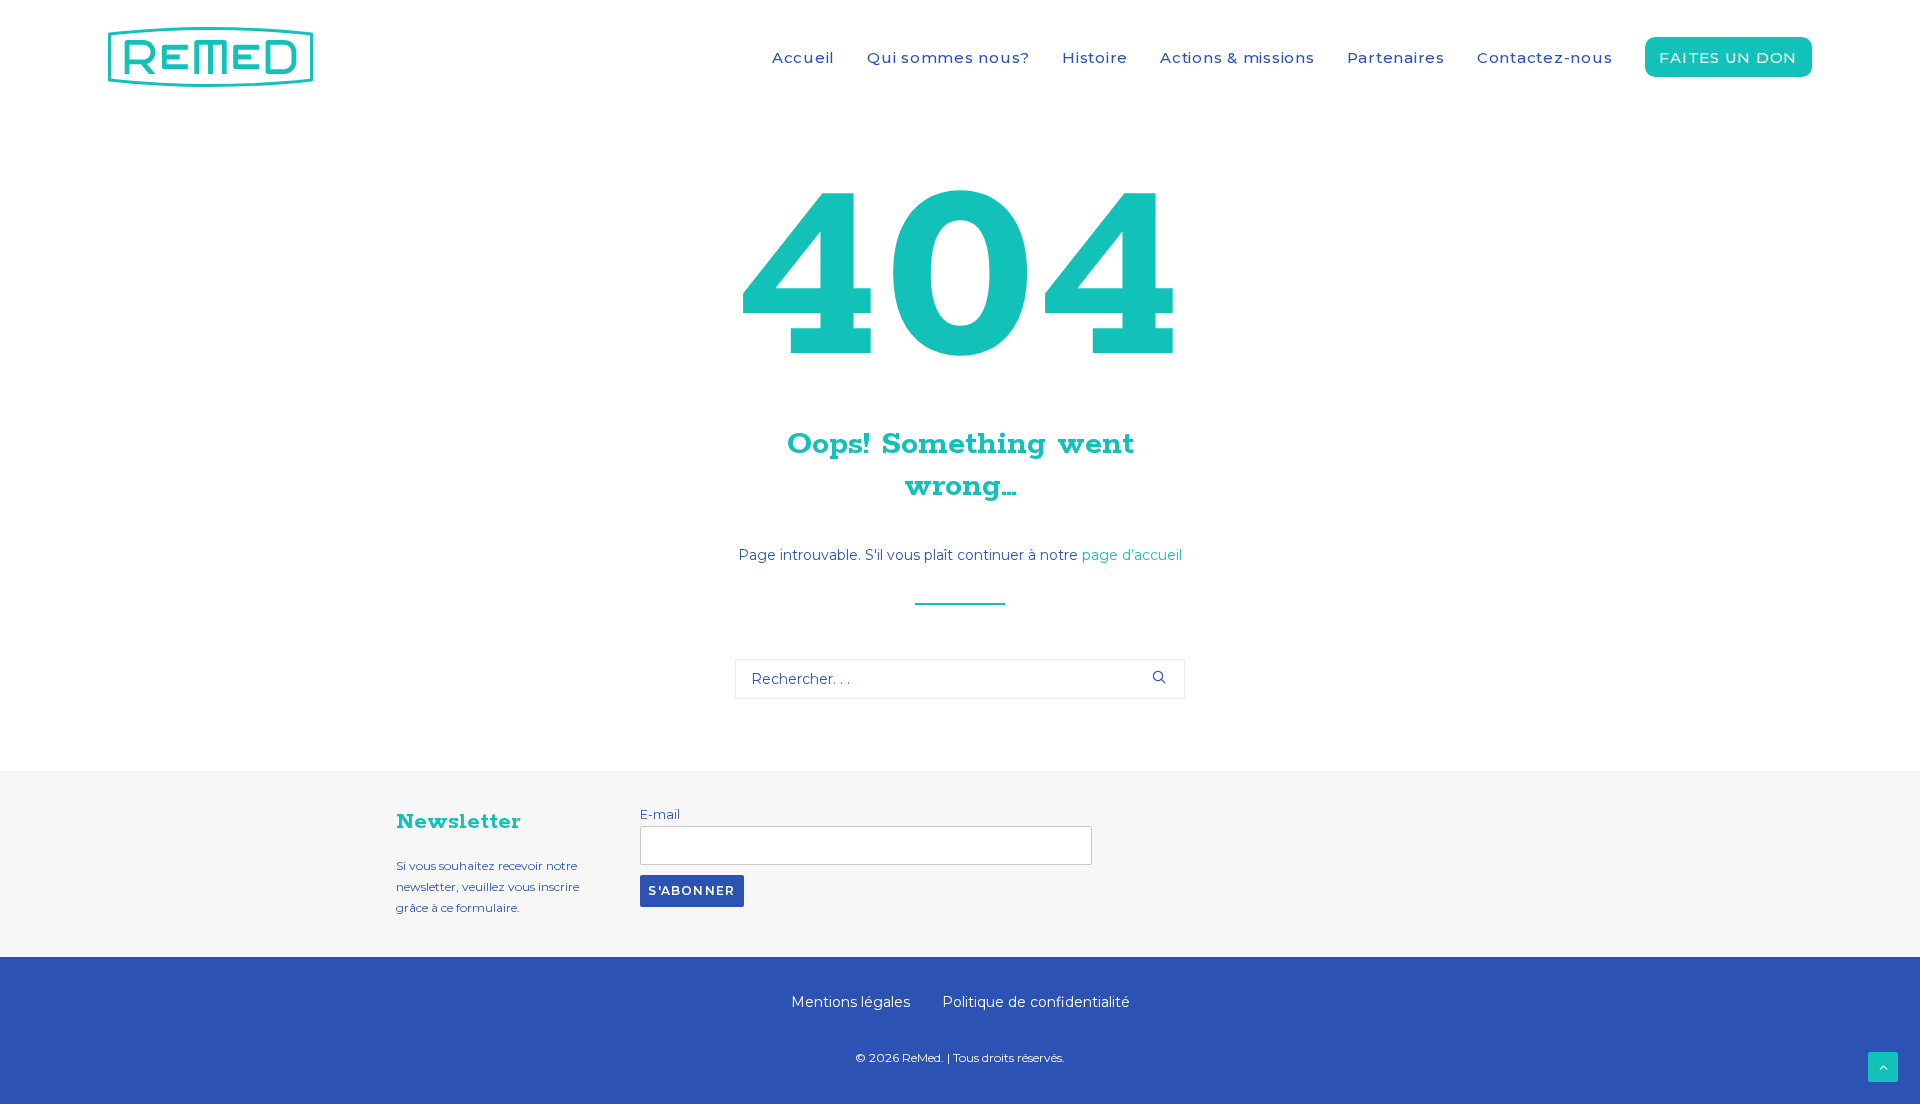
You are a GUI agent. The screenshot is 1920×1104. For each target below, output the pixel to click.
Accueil (803, 57)
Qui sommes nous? (948, 57)
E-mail (660, 814)
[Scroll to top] (1883, 1066)
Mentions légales (850, 1002)
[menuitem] (810, 57)
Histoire (1095, 57)
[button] (1159, 677)
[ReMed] (210, 57)
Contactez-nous (1545, 57)
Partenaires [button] (1396, 57)
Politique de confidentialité (1036, 1002)
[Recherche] (960, 679)
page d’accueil (1132, 555)
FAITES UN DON (1728, 57)
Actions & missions (1237, 57)
